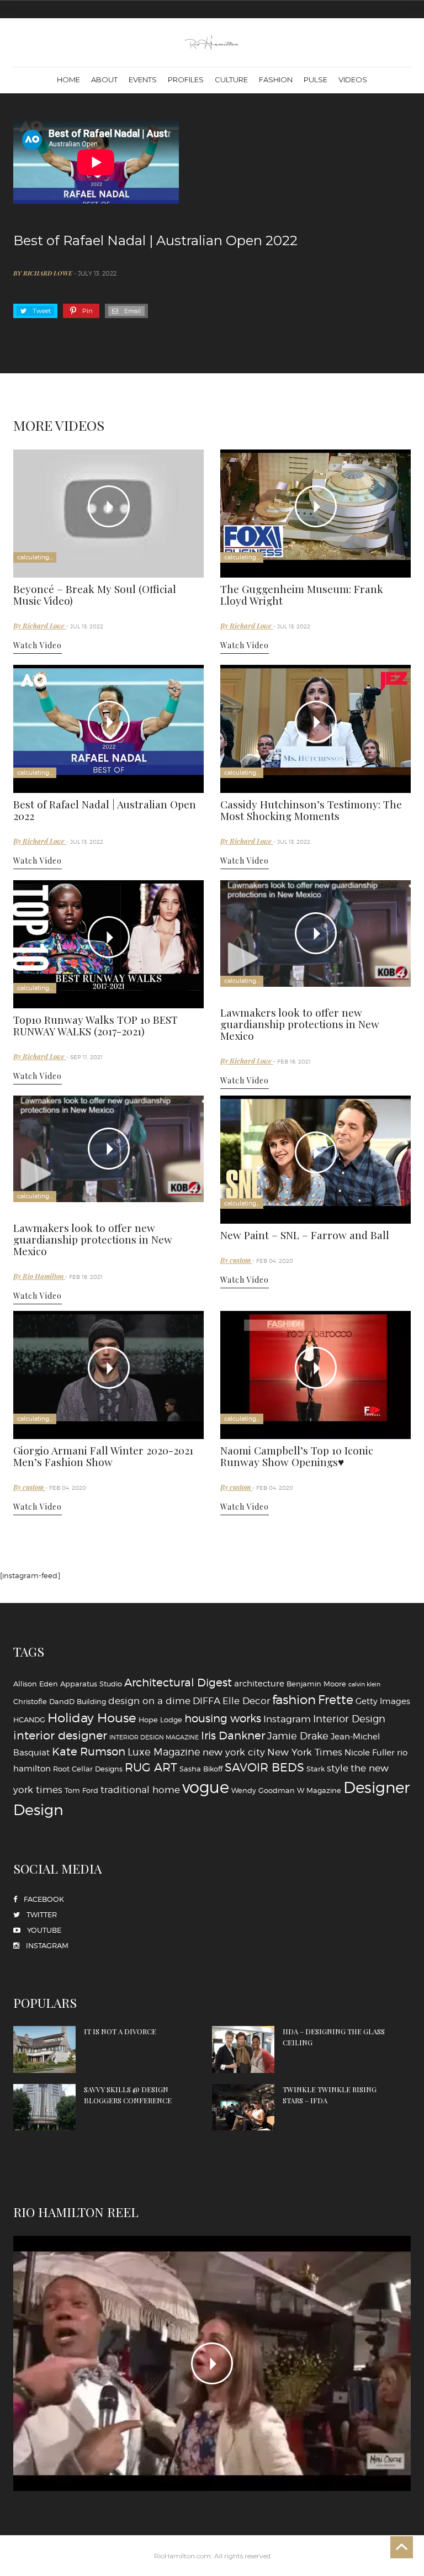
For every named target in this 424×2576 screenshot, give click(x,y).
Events (143, 80)
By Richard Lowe (44, 273)
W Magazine (319, 1790)
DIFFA (206, 1700)
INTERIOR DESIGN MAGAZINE (154, 1737)
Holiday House (92, 1718)
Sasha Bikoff (201, 1769)
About (104, 80)
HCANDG (29, 1720)
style (338, 1768)
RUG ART (151, 1767)
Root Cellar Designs (88, 1769)
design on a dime (149, 1700)
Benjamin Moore (316, 1684)
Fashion (276, 80)
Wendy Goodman (263, 1790)
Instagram (287, 1719)
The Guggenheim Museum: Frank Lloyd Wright (302, 594)
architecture (259, 1683)
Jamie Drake (298, 1736)
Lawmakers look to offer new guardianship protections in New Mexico (300, 1024)
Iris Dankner (233, 1736)
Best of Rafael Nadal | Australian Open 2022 (105, 810)
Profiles (186, 80)
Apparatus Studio (91, 1684)
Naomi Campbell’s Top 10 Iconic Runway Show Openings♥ (297, 1456)
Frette (336, 1700)
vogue (206, 1787)
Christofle (30, 1701)
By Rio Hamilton (39, 1276)
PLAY (212, 2363)
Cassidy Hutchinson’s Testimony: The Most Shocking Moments (311, 810)
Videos (353, 80)
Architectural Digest (178, 1683)
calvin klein (364, 1684)
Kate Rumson (89, 1752)
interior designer (60, 1735)
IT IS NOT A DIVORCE (120, 2031)
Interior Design (349, 1718)
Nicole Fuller (370, 1752)
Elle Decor (246, 1700)
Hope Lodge (160, 1720)
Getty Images (383, 1701)
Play (109, 506)
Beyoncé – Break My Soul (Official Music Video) (95, 594)
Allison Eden (36, 1684)
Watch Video (38, 645)
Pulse (316, 80)
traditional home (140, 1789)
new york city (234, 1752)
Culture (231, 80)
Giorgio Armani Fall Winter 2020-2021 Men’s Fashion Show (103, 1456)
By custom (236, 1260)
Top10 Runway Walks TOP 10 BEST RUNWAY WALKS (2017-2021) (96, 1025)
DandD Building (78, 1701)
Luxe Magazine (164, 1752)
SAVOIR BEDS (264, 1767)
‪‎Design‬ (38, 1810)
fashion (294, 1700)
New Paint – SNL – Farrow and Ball (305, 1235)
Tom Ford (81, 1790)
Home (68, 80)
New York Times (305, 1752)
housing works (223, 1718)
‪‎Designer (377, 1787)
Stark (316, 1769)
